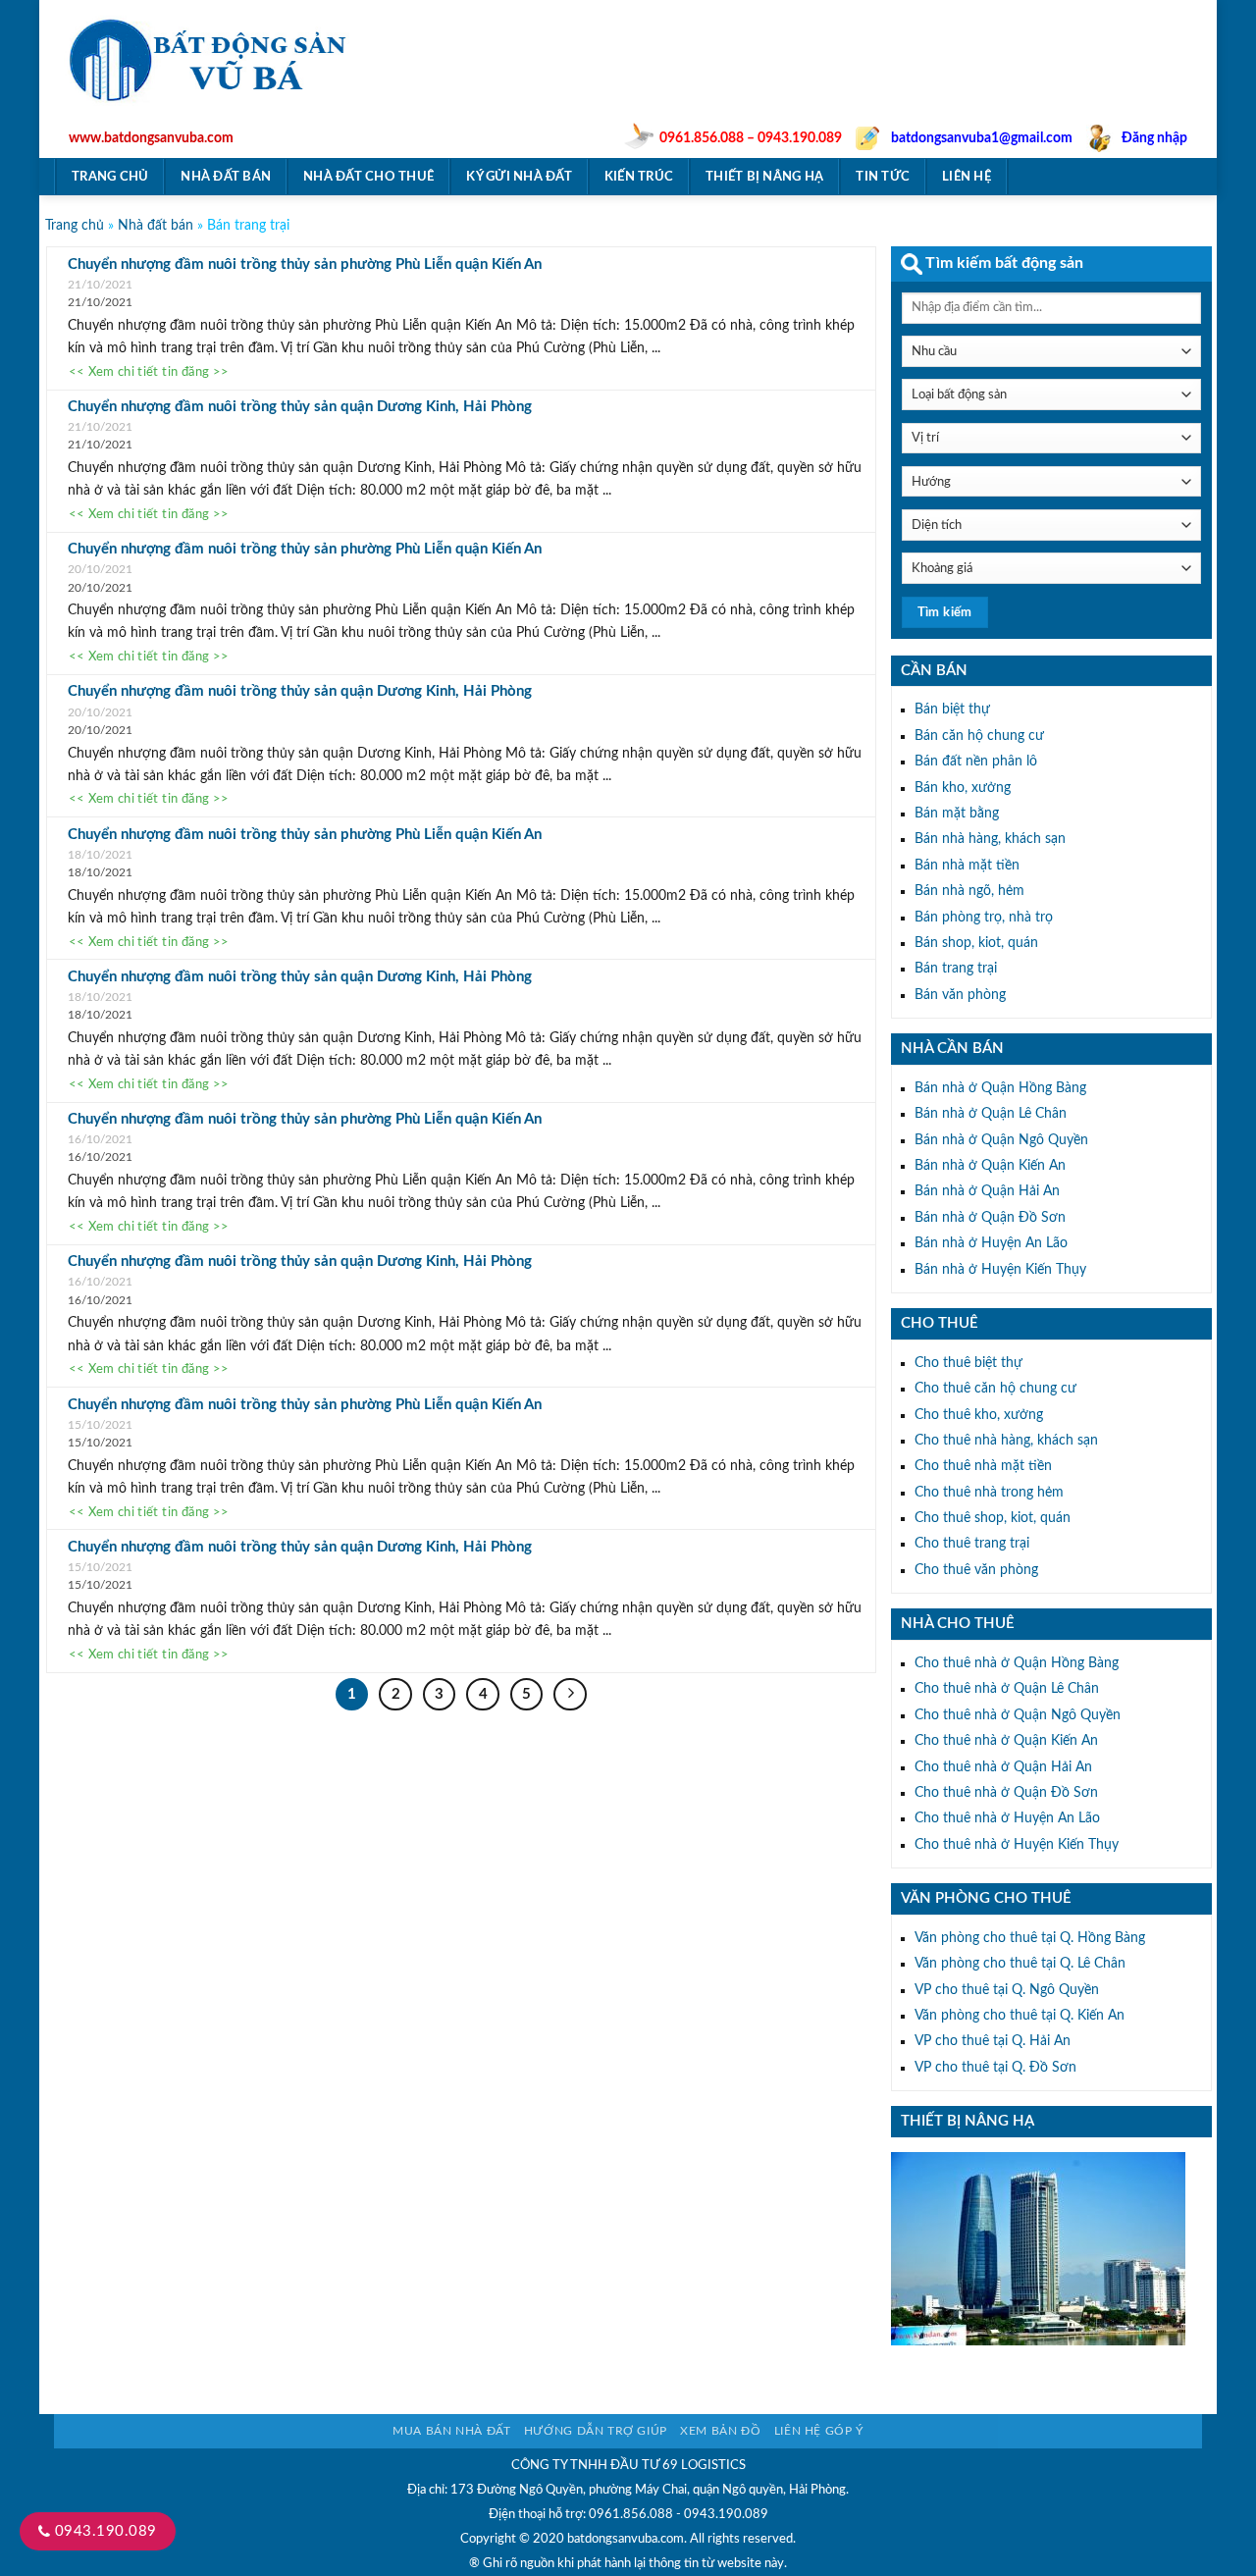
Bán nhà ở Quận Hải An (987, 1191)
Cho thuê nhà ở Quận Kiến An (1006, 1741)
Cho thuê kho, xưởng (979, 1415)
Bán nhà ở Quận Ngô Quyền (1001, 1140)
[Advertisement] (849, 84)
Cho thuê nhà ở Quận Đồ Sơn (1006, 1793)
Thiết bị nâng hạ (764, 177)
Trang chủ (110, 177)
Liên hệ (967, 177)
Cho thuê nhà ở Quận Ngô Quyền (1018, 1715)
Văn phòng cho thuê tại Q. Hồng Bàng (1030, 1938)
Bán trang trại (956, 969)
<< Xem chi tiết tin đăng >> (149, 373)
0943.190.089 (103, 2531)
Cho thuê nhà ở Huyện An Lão (1007, 1818)
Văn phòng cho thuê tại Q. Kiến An (1020, 2016)
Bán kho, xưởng (963, 788)
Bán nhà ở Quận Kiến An (990, 1166)
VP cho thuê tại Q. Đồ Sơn (995, 2068)
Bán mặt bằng (957, 814)
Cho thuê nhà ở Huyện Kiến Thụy (1017, 1845)
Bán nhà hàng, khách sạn (990, 839)
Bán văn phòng (960, 995)
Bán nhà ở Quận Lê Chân (991, 1114)
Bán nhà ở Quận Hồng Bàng (1000, 1088)
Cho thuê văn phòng (976, 1570)
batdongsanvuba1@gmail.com (982, 138)
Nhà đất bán (226, 177)
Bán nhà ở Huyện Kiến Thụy (1000, 1270)
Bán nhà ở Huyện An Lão (991, 1243)
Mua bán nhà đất (451, 2431)
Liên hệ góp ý (819, 2431)
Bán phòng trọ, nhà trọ (984, 918)
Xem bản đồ (720, 2431)
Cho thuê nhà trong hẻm (989, 1493)
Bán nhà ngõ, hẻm (969, 891)
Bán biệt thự (952, 710)
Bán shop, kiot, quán (976, 943)
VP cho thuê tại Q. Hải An (993, 2041)
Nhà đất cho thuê (368, 177)
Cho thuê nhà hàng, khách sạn (1006, 1441)
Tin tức (883, 177)
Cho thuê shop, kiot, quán (993, 1518)
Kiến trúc (639, 177)
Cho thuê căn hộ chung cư (995, 1389)
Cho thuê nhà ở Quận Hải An (1003, 1767)
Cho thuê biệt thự (968, 1363)
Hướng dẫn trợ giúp (596, 2431)
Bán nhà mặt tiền (967, 866)
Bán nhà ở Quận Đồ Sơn (990, 1218)
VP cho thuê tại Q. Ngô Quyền (1007, 1990)
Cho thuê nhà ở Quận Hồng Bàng (1017, 1663)
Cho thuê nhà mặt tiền (983, 1466)
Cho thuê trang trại (972, 1544)
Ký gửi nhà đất (519, 177)
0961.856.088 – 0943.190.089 (751, 138)
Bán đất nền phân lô (976, 762)
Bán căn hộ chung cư (979, 736)
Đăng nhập (1154, 138)
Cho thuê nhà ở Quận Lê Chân (1007, 1689)
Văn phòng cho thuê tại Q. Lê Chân (1020, 1964)
